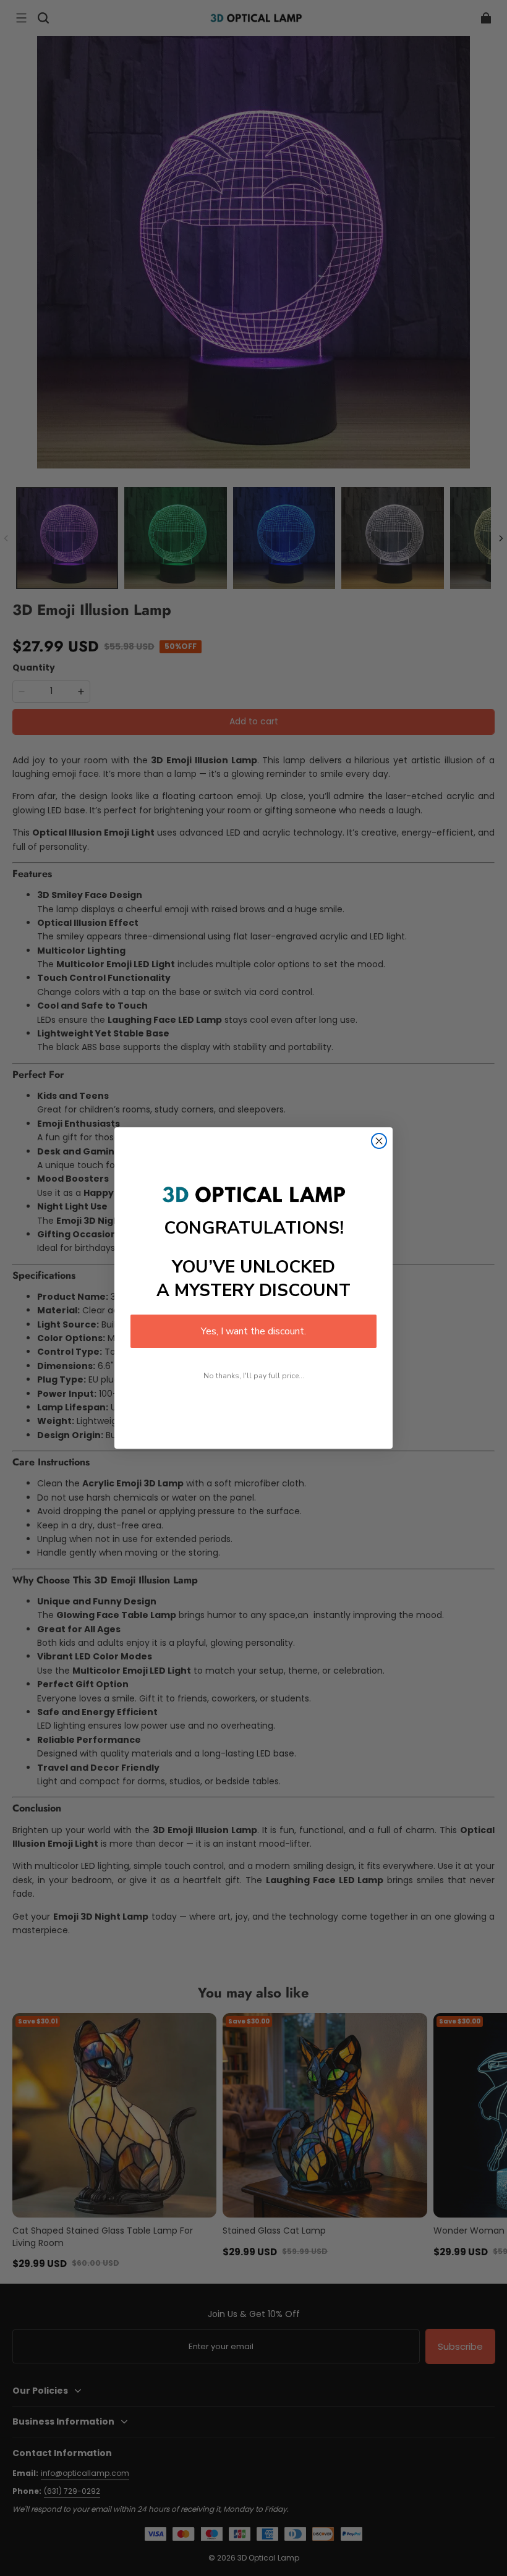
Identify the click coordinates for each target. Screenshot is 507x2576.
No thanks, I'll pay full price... (254, 1376)
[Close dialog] (379, 1141)
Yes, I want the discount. (253, 1331)
